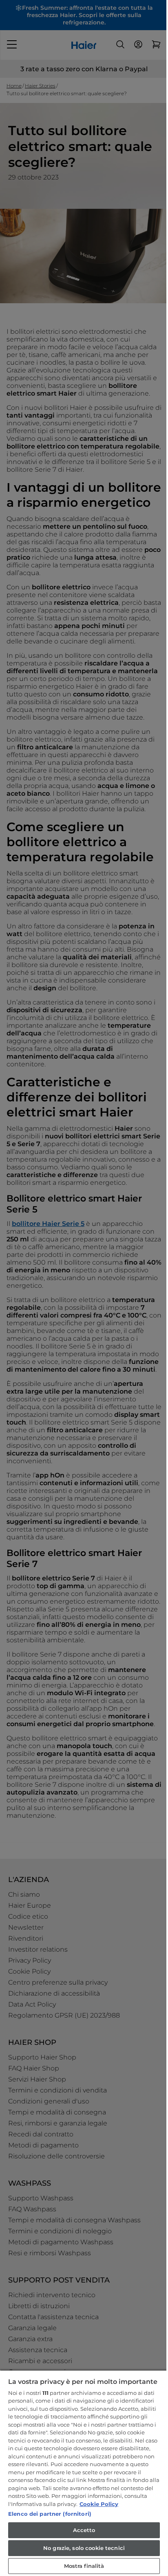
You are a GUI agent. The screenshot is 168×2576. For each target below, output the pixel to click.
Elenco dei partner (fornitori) (50, 2514)
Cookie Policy (99, 2504)
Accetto (84, 2530)
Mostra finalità (84, 2566)
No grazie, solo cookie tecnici (84, 2548)
